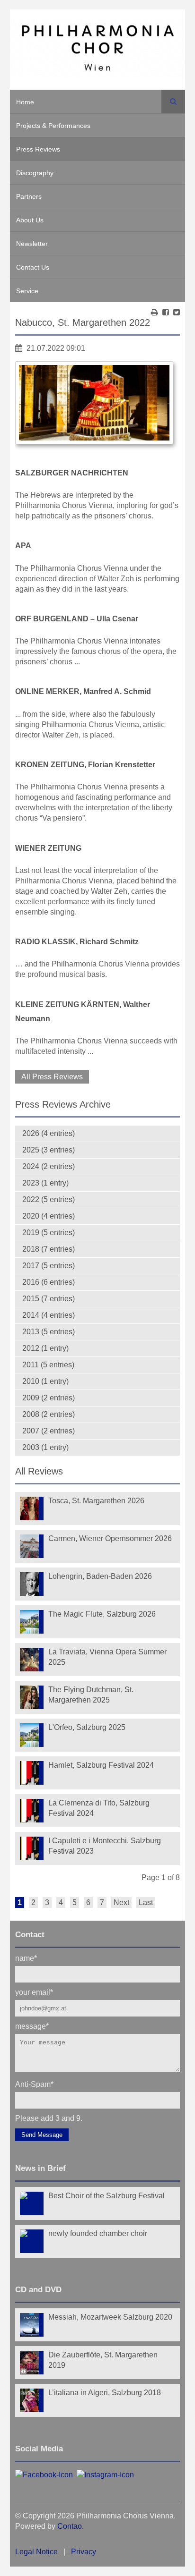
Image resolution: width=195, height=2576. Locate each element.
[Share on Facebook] (166, 312)
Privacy (84, 2552)
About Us (30, 220)
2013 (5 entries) (49, 1332)
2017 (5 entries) (49, 1266)
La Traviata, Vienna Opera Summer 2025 (107, 1657)
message (32, 2026)
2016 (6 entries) (49, 1282)
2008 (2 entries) (49, 1414)
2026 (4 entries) (49, 1133)
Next (121, 1902)
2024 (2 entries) (49, 1166)
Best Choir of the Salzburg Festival (106, 2196)
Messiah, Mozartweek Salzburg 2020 (110, 2317)
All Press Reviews (52, 1077)
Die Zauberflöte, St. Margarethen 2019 (103, 2360)
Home (25, 102)
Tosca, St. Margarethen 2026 (96, 1501)
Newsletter (32, 244)
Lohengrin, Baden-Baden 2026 (100, 1576)
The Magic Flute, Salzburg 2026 (102, 1614)
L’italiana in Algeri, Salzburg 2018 (105, 2393)
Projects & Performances (53, 126)
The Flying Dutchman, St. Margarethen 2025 (91, 1695)
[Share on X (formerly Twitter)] (177, 312)
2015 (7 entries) (49, 1299)
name (26, 1958)
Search (173, 102)
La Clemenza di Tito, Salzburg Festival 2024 (99, 1808)
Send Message (42, 2135)
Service (27, 291)
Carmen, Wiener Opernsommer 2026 (110, 1538)
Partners (29, 196)
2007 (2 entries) (49, 1431)
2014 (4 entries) (49, 1315)
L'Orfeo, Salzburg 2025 (87, 1727)
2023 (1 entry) (45, 1183)
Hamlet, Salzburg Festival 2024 (101, 1765)
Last (146, 1902)
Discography (35, 173)
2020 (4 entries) (49, 1216)
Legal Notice (36, 2552)
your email (34, 1992)
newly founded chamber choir (98, 2233)
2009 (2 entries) (49, 1398)
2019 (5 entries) (49, 1233)
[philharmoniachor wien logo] (98, 50)
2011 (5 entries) (48, 1365)
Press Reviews (38, 149)
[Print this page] (155, 312)
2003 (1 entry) (45, 1447)
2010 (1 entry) (45, 1381)
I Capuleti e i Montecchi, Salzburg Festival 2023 (105, 1846)
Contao (70, 2526)
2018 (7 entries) (49, 1249)
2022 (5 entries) (49, 1199)
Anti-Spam (34, 2084)
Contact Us (33, 267)
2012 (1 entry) (45, 1348)
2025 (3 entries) (49, 1150)
